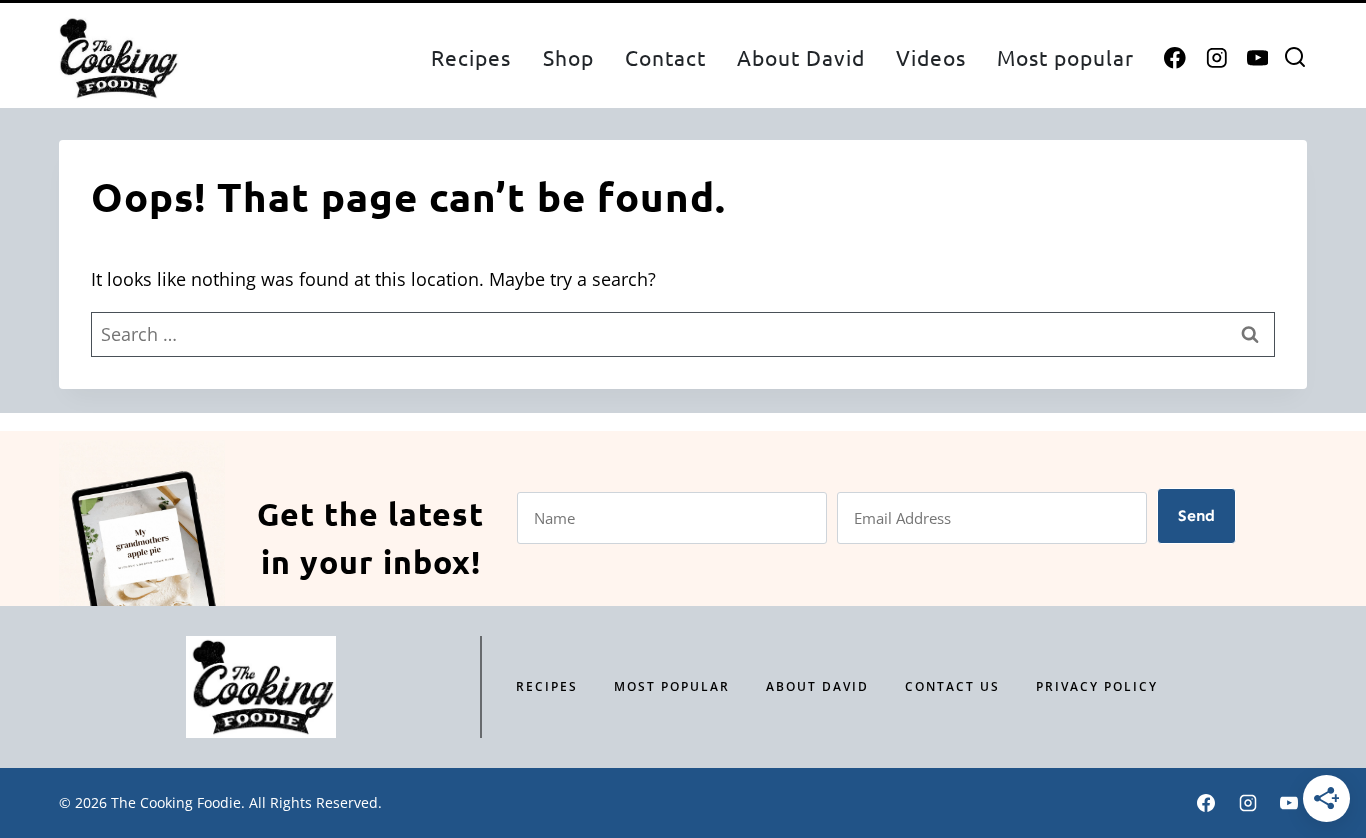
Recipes (471, 57)
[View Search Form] (1295, 58)
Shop (568, 57)
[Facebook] (1175, 58)
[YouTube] (1257, 58)
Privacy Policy (1097, 686)
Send (1196, 515)
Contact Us (952, 686)
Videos (931, 57)
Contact (665, 57)
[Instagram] (1216, 58)
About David (801, 57)
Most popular (1065, 57)
